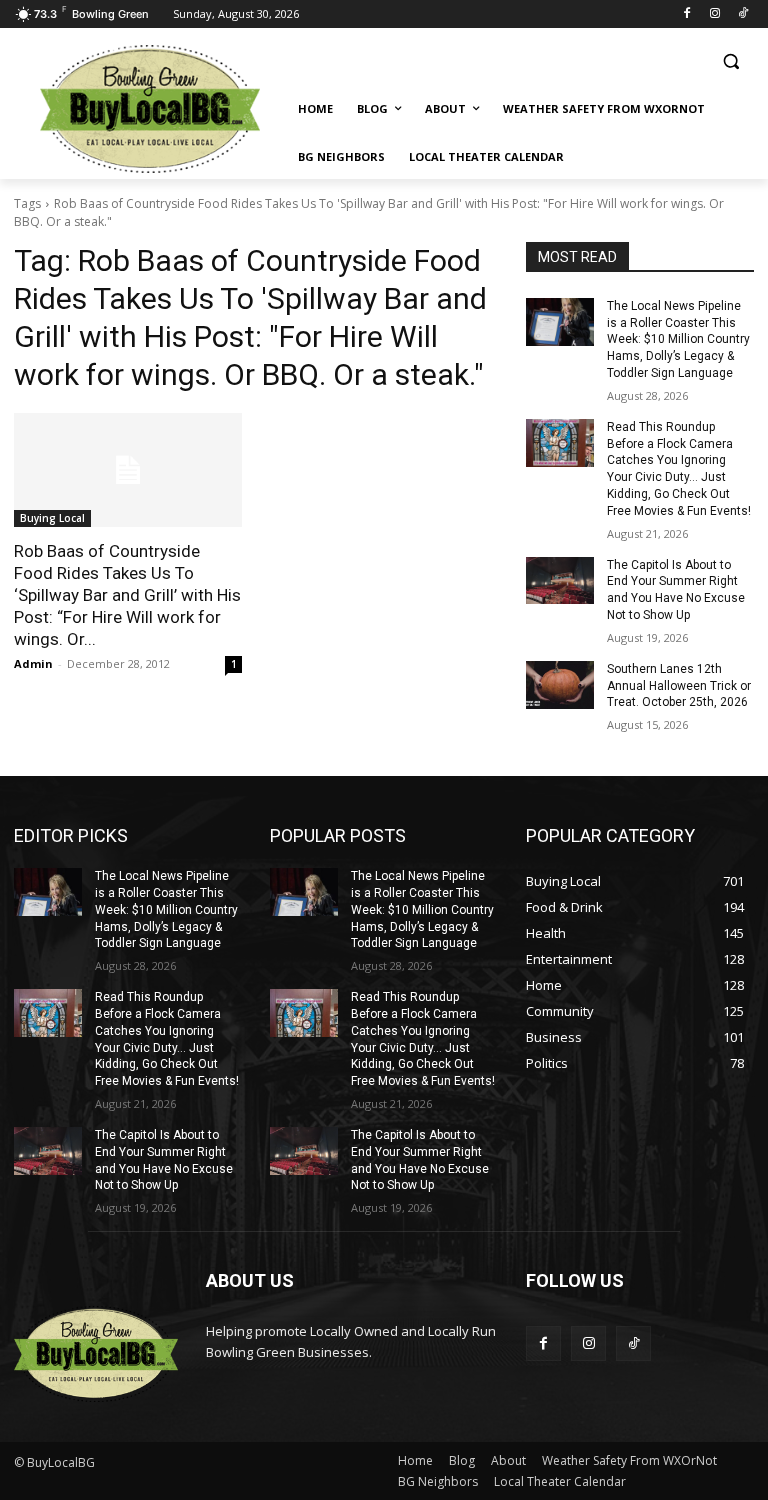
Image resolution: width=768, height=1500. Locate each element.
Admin (33, 663)
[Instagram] (714, 14)
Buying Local (52, 518)
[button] (730, 61)
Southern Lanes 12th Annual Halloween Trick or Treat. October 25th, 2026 (679, 686)
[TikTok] (742, 14)
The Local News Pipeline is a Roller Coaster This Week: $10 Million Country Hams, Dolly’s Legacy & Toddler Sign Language (678, 339)
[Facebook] (687, 14)
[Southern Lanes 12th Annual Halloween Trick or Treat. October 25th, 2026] (560, 685)
